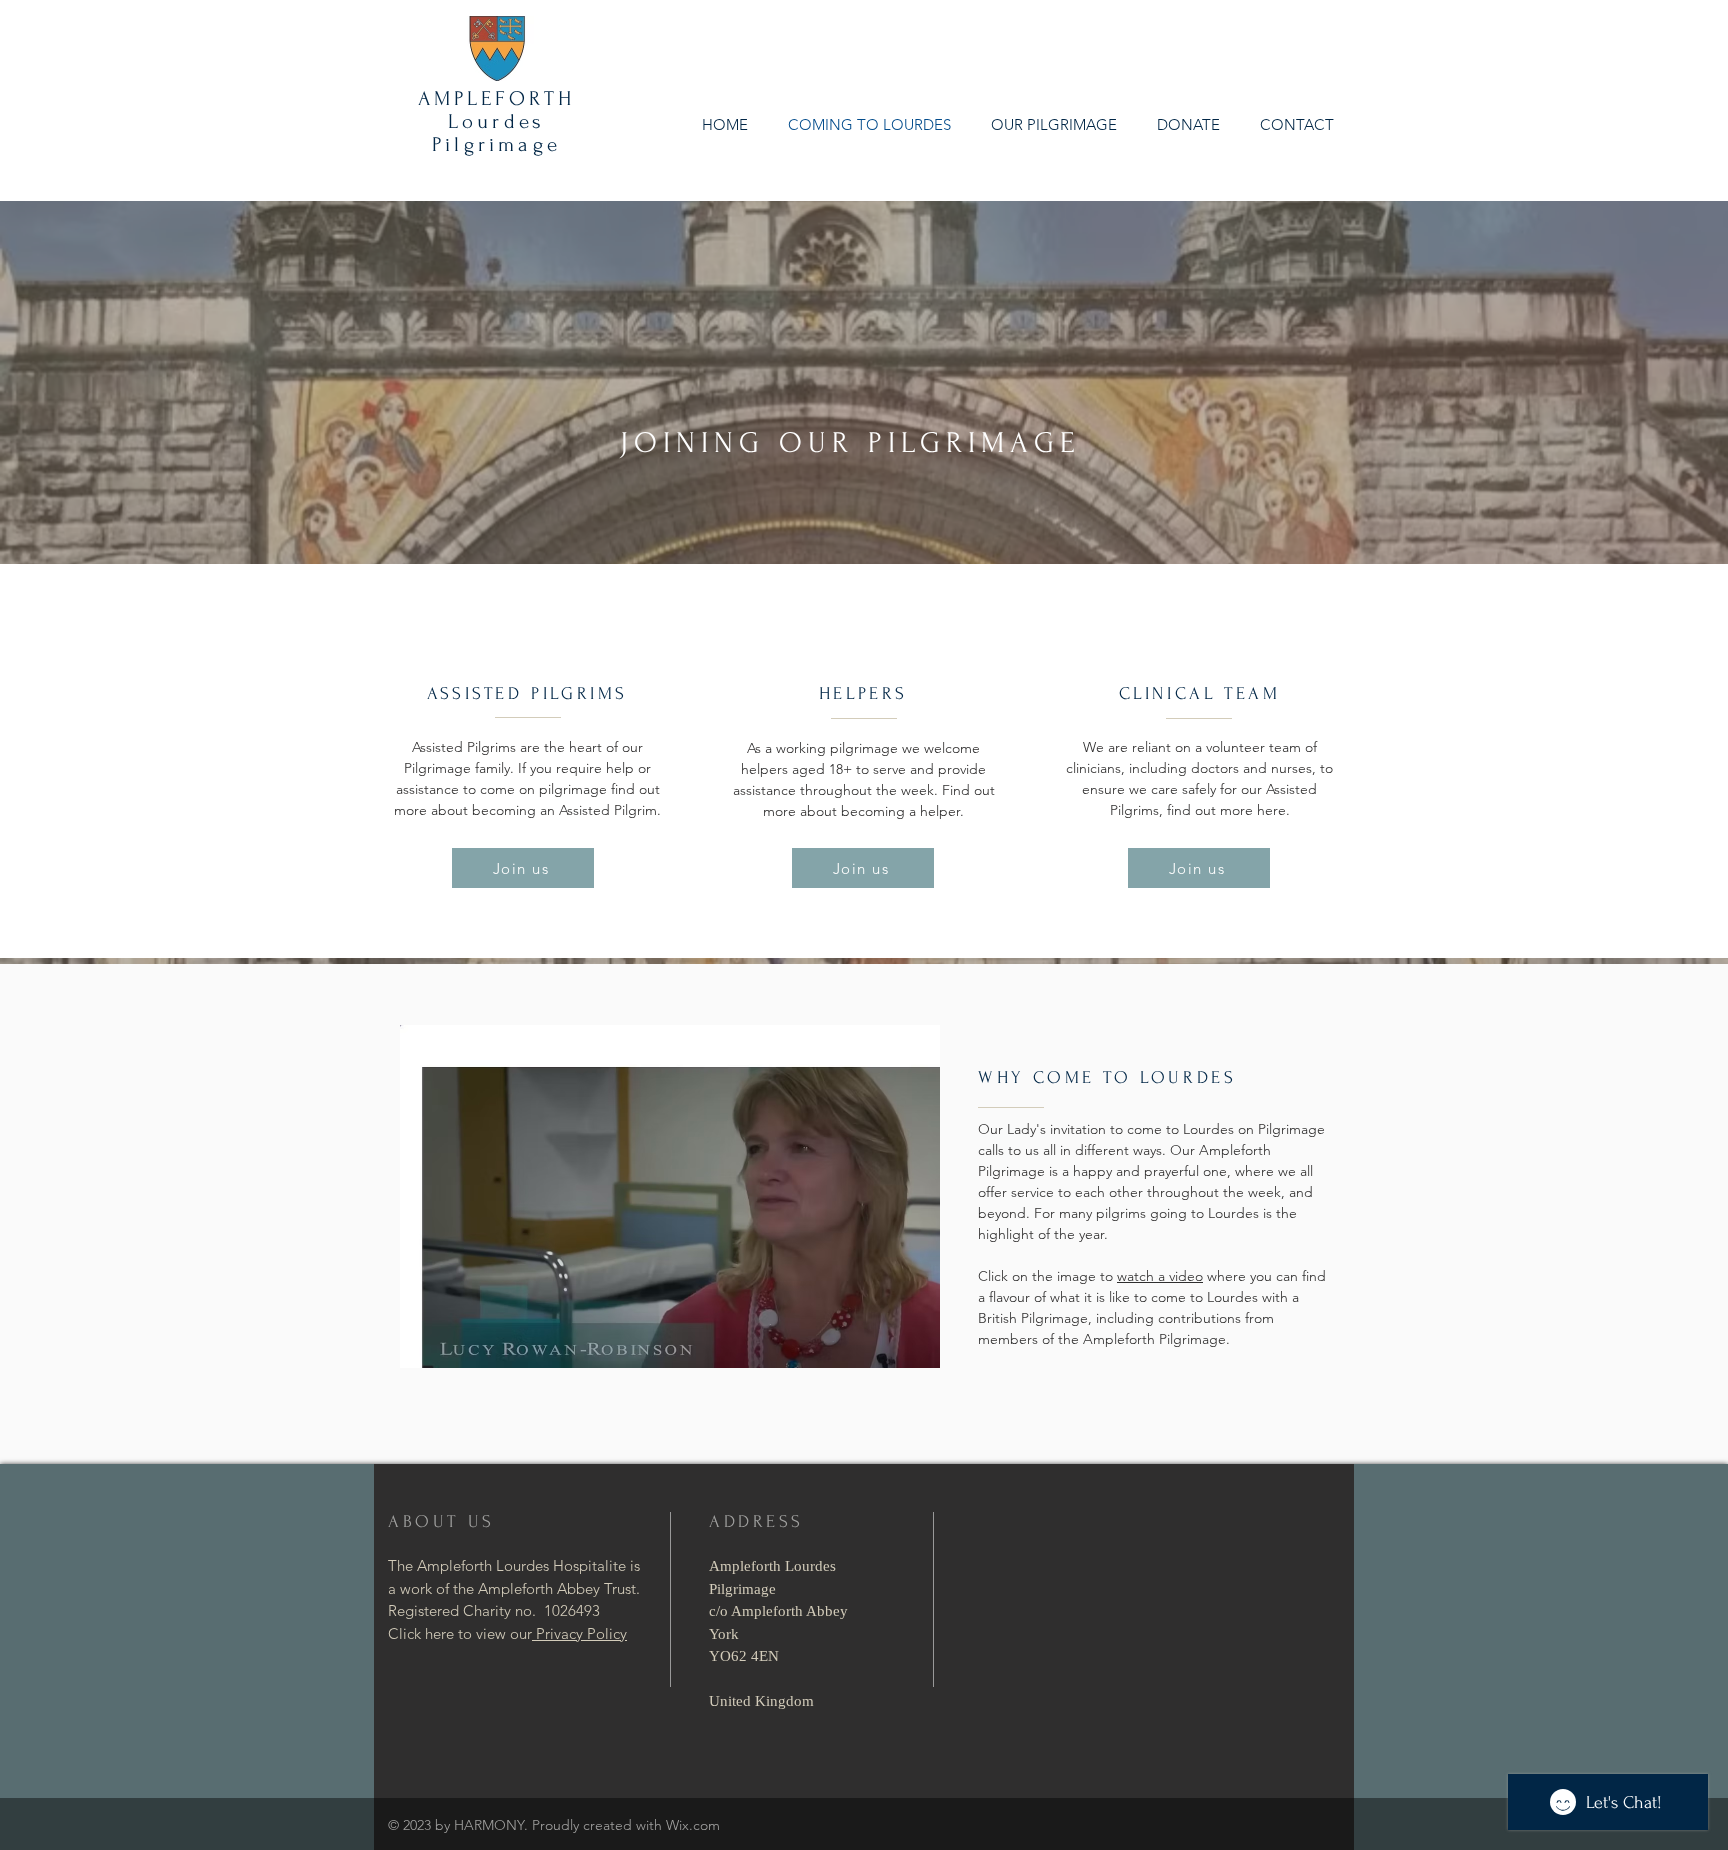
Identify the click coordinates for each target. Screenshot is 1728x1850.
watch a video (1160, 1276)
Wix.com (693, 1825)
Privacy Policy (579, 1633)
